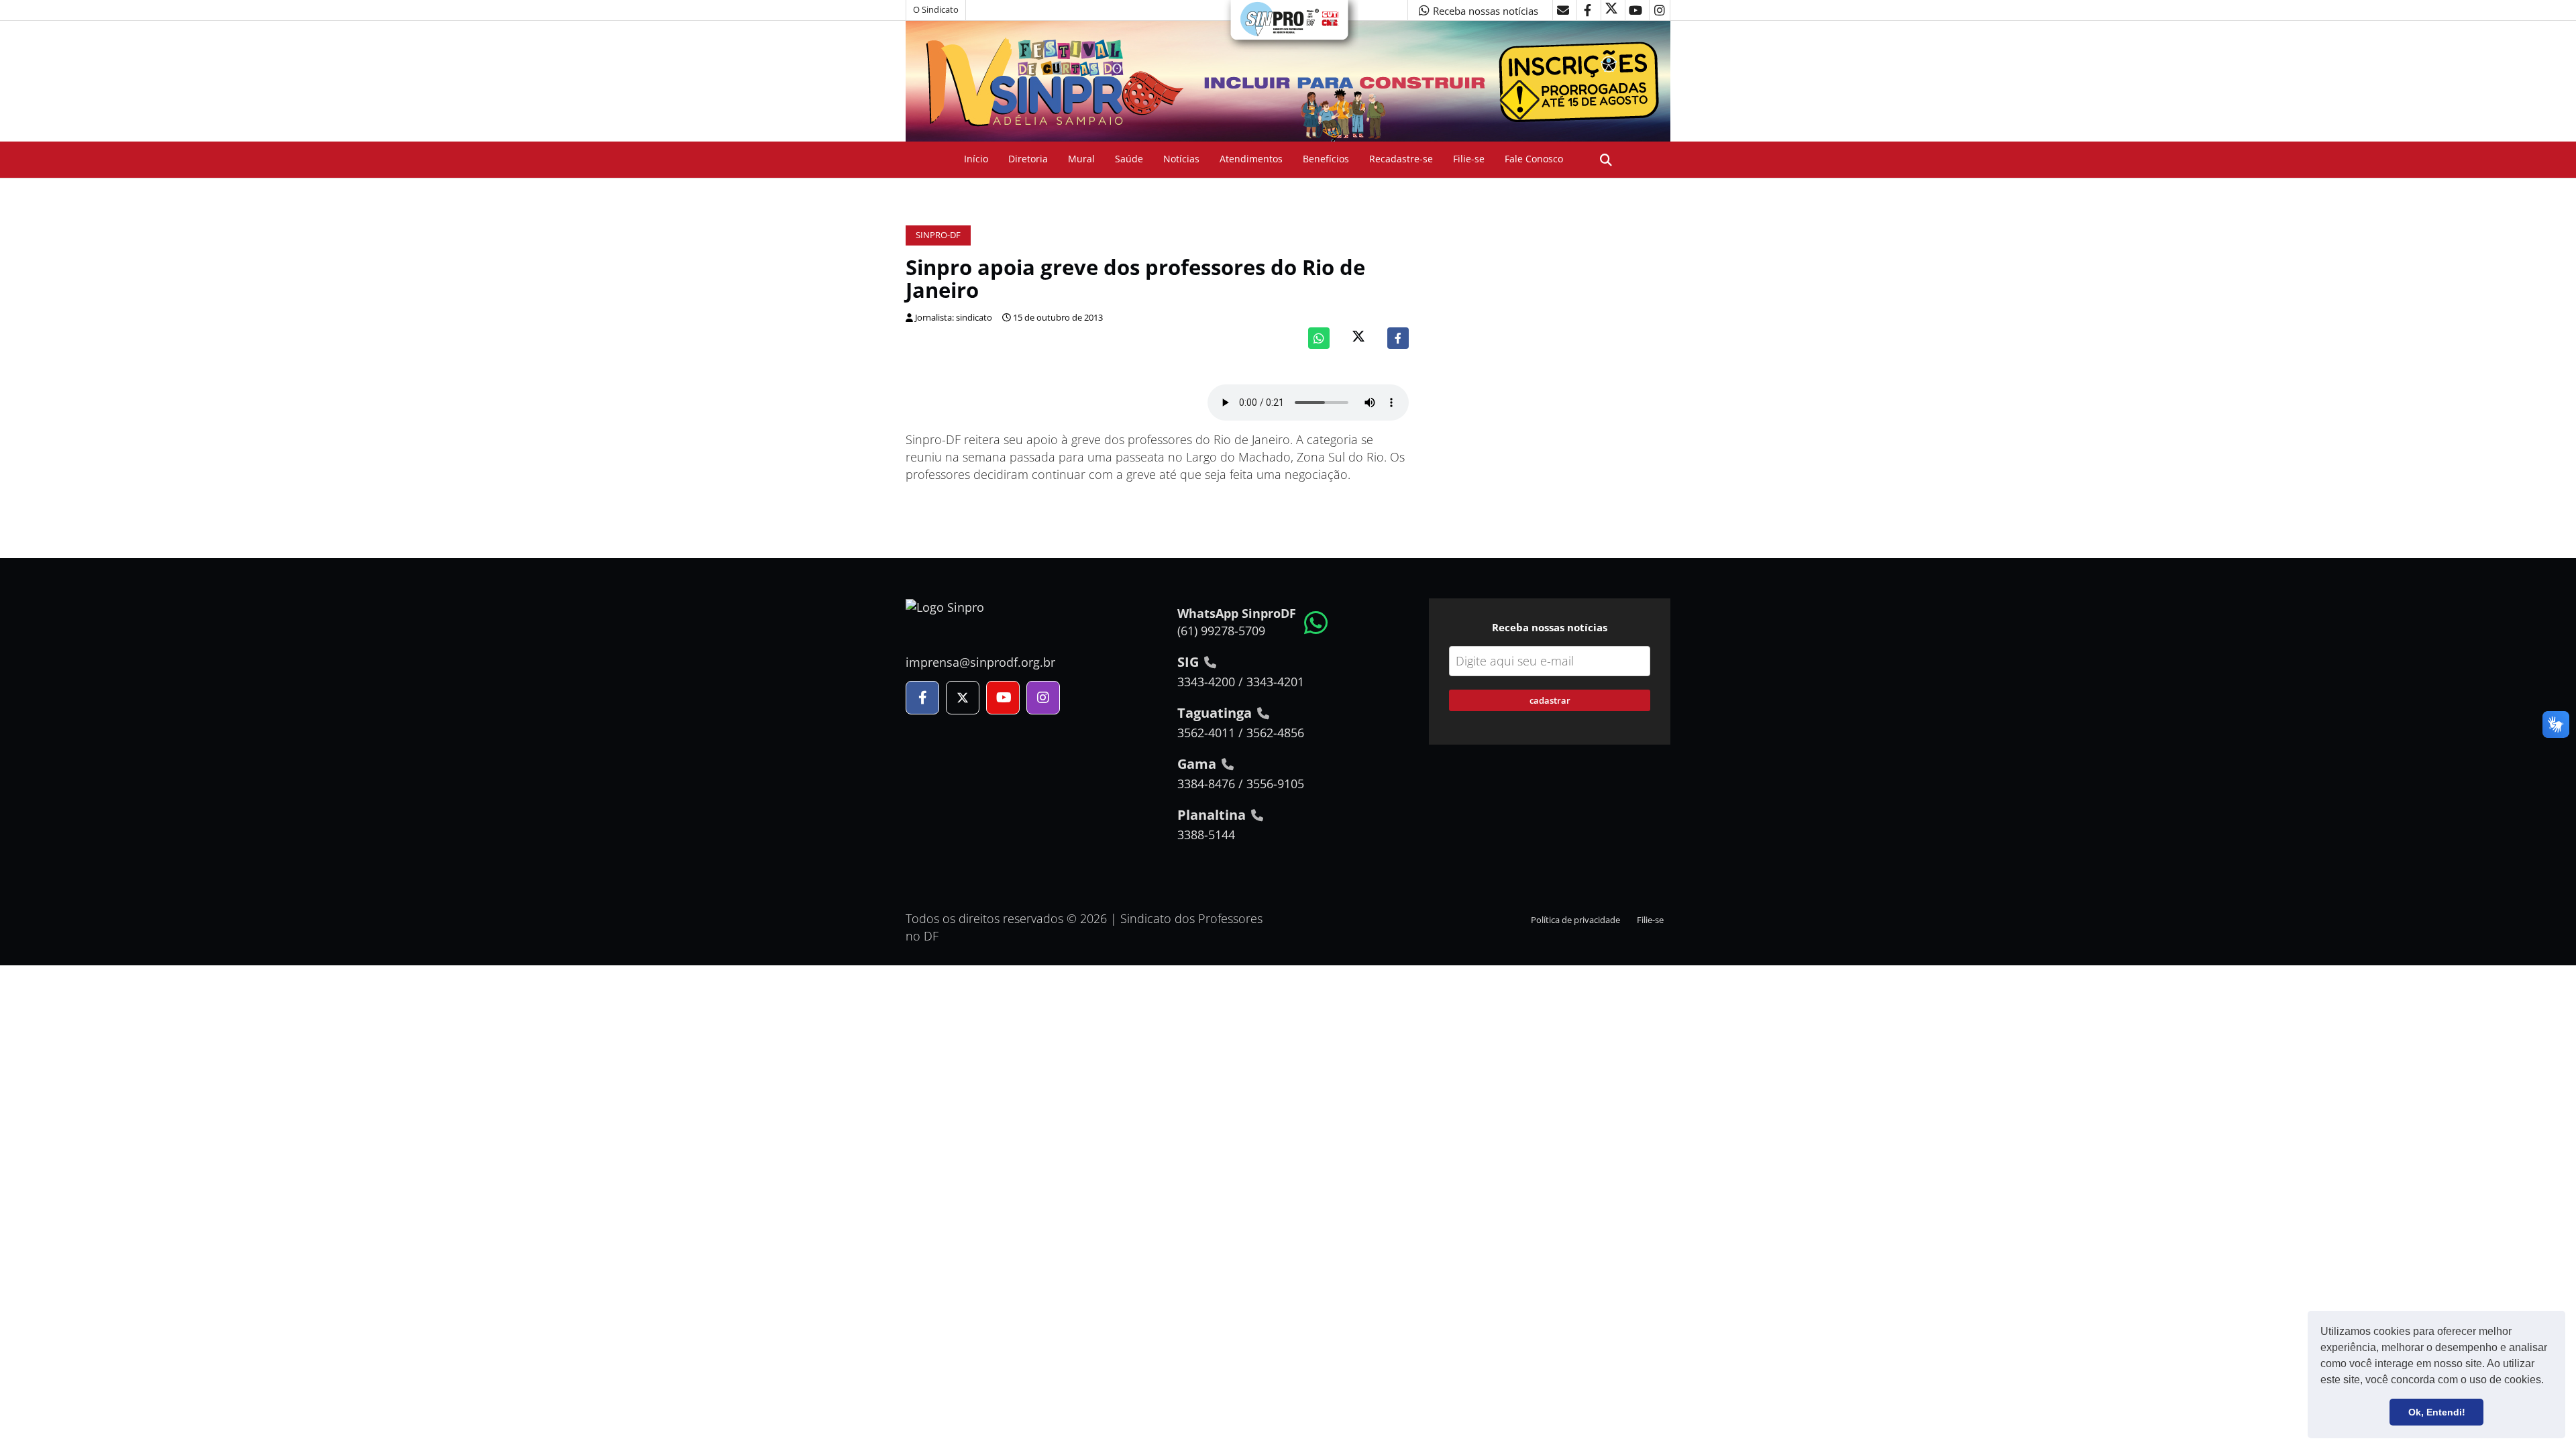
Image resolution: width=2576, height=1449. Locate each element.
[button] (2548, 1381)
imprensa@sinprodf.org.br (980, 662)
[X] (1611, 10)
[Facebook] (1398, 338)
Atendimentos (1251, 159)
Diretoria (1028, 159)
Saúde (1129, 159)
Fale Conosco (1534, 159)
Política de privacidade (1575, 920)
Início (976, 159)
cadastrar (1550, 700)
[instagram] (1660, 10)
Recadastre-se (1401, 159)
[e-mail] (1563, 10)
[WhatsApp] (1319, 338)
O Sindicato (936, 10)
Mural (1081, 159)
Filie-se (1469, 159)
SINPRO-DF (938, 235)
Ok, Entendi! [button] (2437, 1412)
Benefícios (1326, 159)
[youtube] (1635, 10)
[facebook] (1587, 10)
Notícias (1181, 159)
